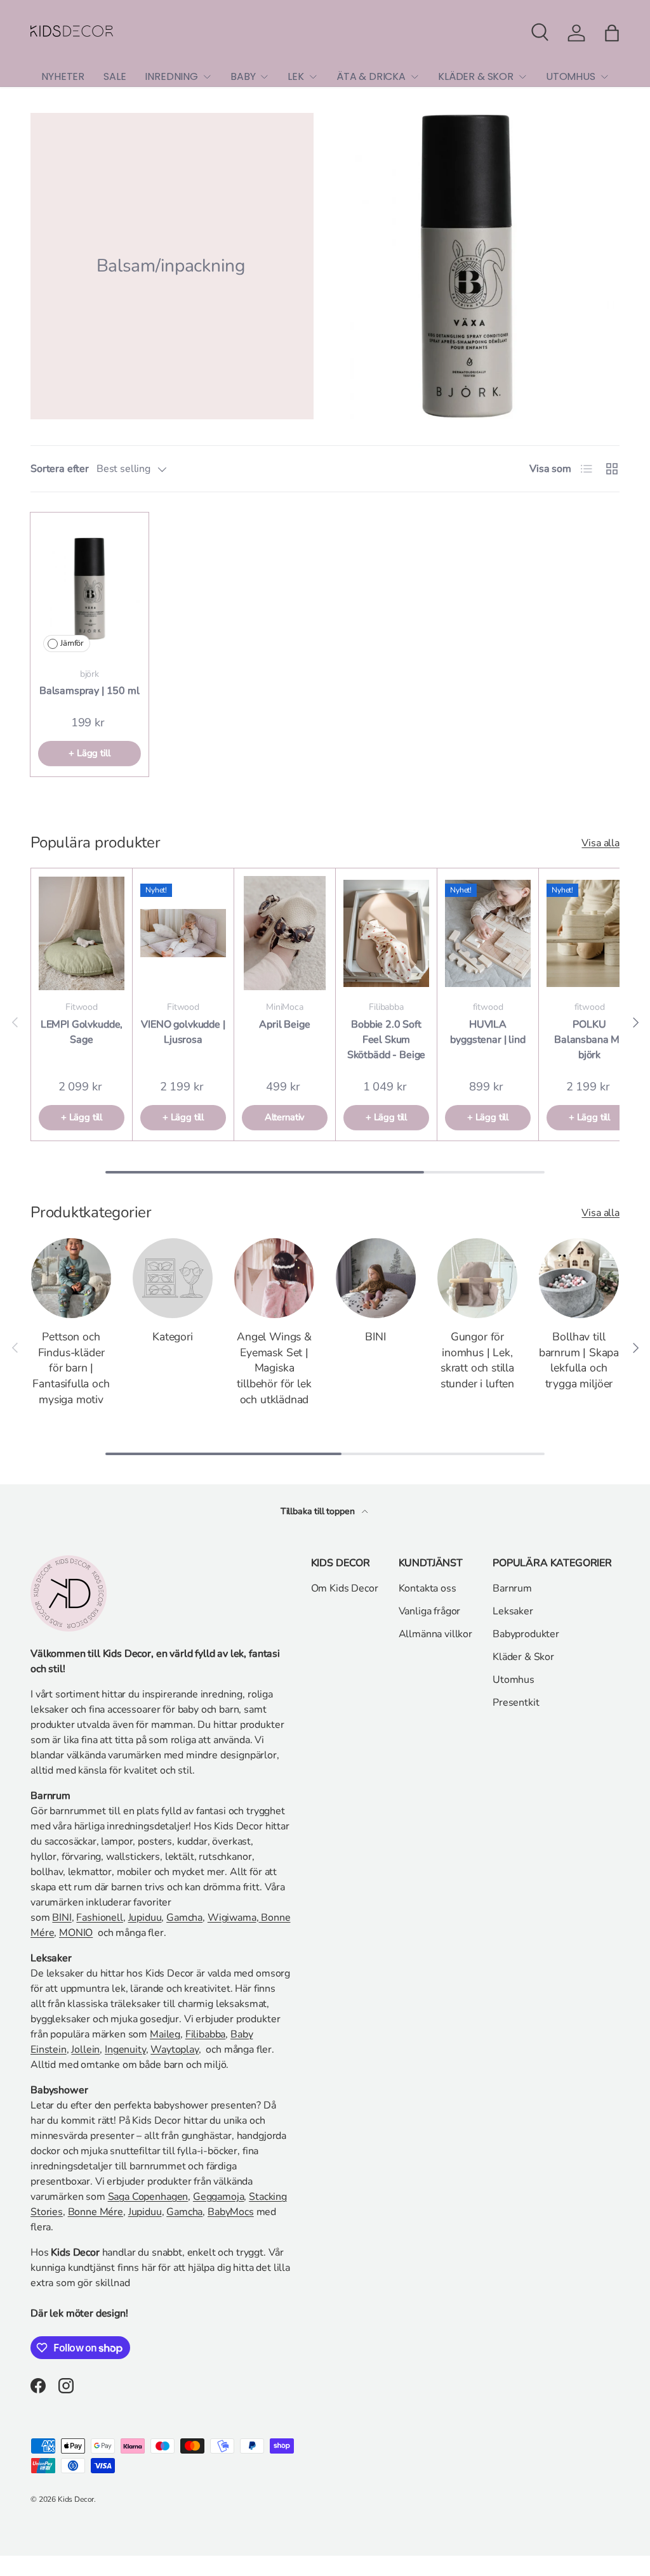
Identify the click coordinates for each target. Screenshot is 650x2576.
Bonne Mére (96, 2212)
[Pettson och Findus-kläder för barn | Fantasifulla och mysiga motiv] (71, 1278)
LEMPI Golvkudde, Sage (82, 1032)
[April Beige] (285, 933)
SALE (115, 76)
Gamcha (184, 1918)
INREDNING (171, 76)
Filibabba (206, 2034)
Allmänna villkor (435, 1634)
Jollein (85, 2050)
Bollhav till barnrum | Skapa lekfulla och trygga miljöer (579, 1360)
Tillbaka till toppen (319, 1511)
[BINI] (376, 1278)
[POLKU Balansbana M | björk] (589, 933)
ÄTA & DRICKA (371, 76)
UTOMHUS (571, 76)
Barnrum (512, 1588)
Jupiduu (145, 1918)
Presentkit (516, 1703)
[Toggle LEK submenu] (313, 77)
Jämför (72, 643)
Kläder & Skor (523, 1657)
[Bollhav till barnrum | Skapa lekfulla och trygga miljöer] (579, 1278)
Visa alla (600, 843)
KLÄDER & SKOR (476, 76)
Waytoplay (175, 2050)
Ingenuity (125, 2050)
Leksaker (513, 1611)
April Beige (284, 1024)
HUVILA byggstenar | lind (487, 1032)
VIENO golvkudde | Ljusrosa (183, 1032)
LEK (296, 76)
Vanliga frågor (430, 1611)
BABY (243, 76)
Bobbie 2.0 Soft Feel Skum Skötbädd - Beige (386, 1040)
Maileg (165, 2034)
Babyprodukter (526, 1634)
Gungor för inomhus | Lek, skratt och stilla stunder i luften (477, 1360)
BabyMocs (231, 2212)
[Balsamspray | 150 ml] (90, 588)
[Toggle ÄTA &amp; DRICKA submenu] (415, 77)
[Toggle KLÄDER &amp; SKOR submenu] (522, 77)
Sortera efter (60, 469)
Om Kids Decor (345, 1588)
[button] (612, 33)
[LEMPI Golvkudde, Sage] (82, 933)
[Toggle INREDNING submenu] (207, 77)
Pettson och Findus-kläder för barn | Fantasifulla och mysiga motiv (71, 1368)
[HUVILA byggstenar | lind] (488, 933)
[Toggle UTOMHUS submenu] (604, 77)
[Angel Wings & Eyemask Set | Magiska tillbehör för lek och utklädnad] (274, 1278)
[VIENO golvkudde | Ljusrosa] (183, 933)
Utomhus (514, 1680)
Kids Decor (76, 2499)
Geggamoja (219, 2197)
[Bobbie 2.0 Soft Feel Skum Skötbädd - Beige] (386, 933)
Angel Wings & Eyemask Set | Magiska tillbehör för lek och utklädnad (274, 1368)
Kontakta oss (428, 1588)
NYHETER (63, 76)
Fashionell (99, 1918)
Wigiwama (232, 1918)
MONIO (76, 1933)
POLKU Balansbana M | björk (589, 1040)
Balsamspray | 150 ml (90, 691)
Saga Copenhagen (148, 2197)
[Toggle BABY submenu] (264, 77)
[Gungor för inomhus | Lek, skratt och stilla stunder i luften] (477, 1278)
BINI (376, 1337)
